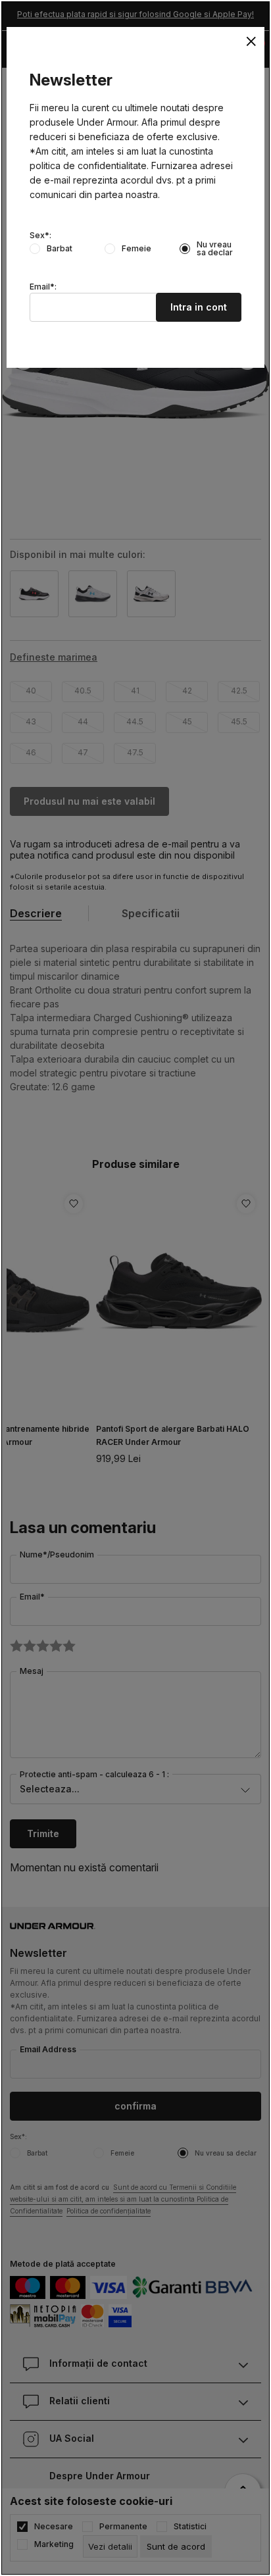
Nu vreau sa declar (215, 249)
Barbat (60, 249)
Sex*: (40, 236)
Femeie (136, 249)
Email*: (43, 287)
